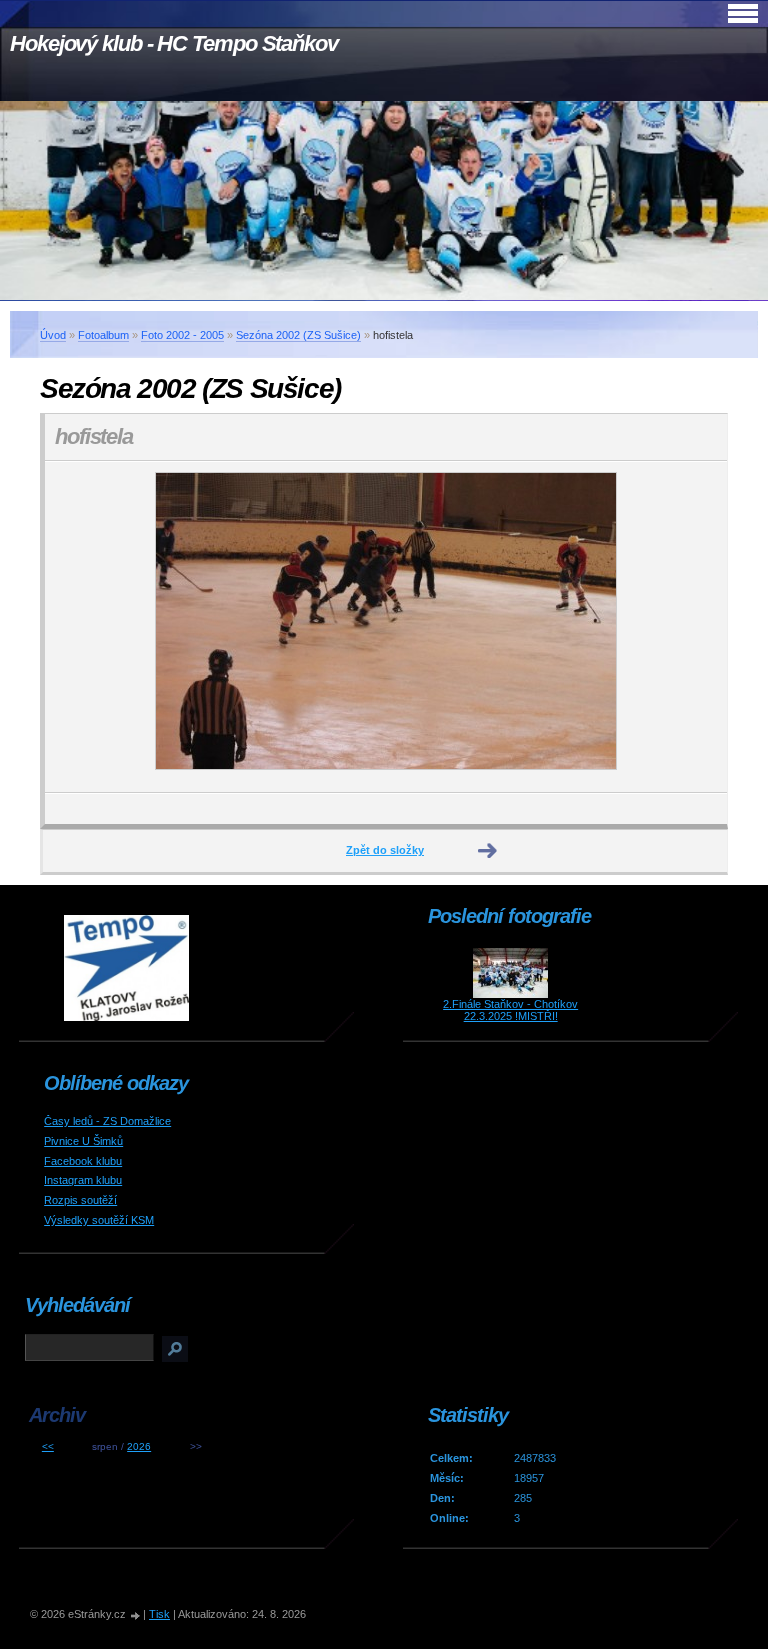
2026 (139, 1446)
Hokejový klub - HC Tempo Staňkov (174, 43)
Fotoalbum (103, 335)
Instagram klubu (83, 1180)
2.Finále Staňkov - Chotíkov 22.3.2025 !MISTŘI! (510, 1010)
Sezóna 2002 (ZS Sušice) (298, 335)
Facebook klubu (83, 1161)
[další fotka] (694, 627)
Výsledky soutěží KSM (99, 1220)
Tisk (159, 1614)
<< (48, 1446)
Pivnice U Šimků (83, 1141)
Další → (488, 851)
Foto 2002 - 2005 (182, 335)
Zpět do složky (385, 850)
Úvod (53, 335)
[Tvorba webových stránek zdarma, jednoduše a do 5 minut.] (136, 1615)
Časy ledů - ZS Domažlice (107, 1121)
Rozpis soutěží (80, 1200)
